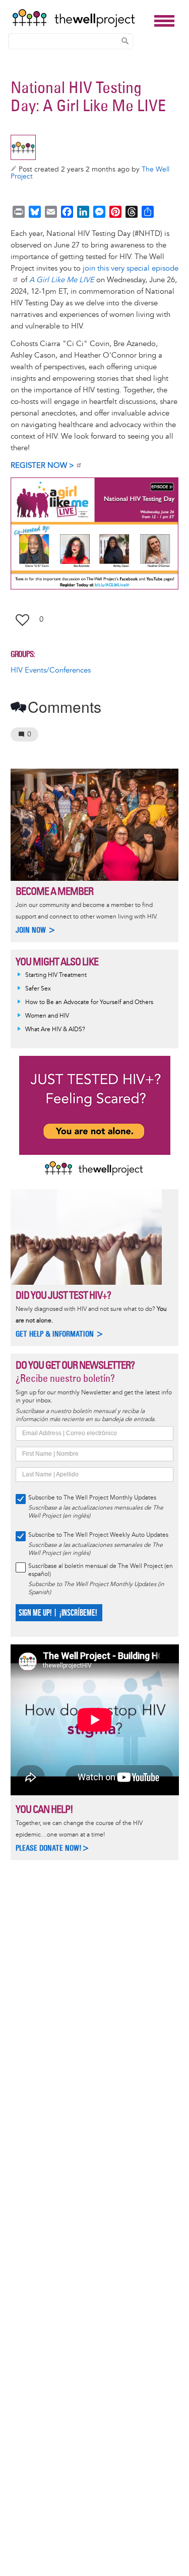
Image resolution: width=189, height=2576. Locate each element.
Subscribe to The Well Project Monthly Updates (92, 1498)
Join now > (36, 930)
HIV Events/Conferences (51, 670)
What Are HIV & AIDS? (55, 1029)
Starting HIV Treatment (56, 975)
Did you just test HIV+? (63, 1295)
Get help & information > (60, 1334)
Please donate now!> (53, 1848)
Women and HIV (47, 1016)
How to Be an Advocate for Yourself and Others (89, 1002)
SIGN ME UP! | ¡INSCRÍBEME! (58, 1613)
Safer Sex (38, 989)
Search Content (125, 41)
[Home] (80, 18)
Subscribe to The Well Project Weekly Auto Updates (98, 1535)
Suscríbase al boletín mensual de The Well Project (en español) (101, 1570)
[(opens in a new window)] (95, 533)
